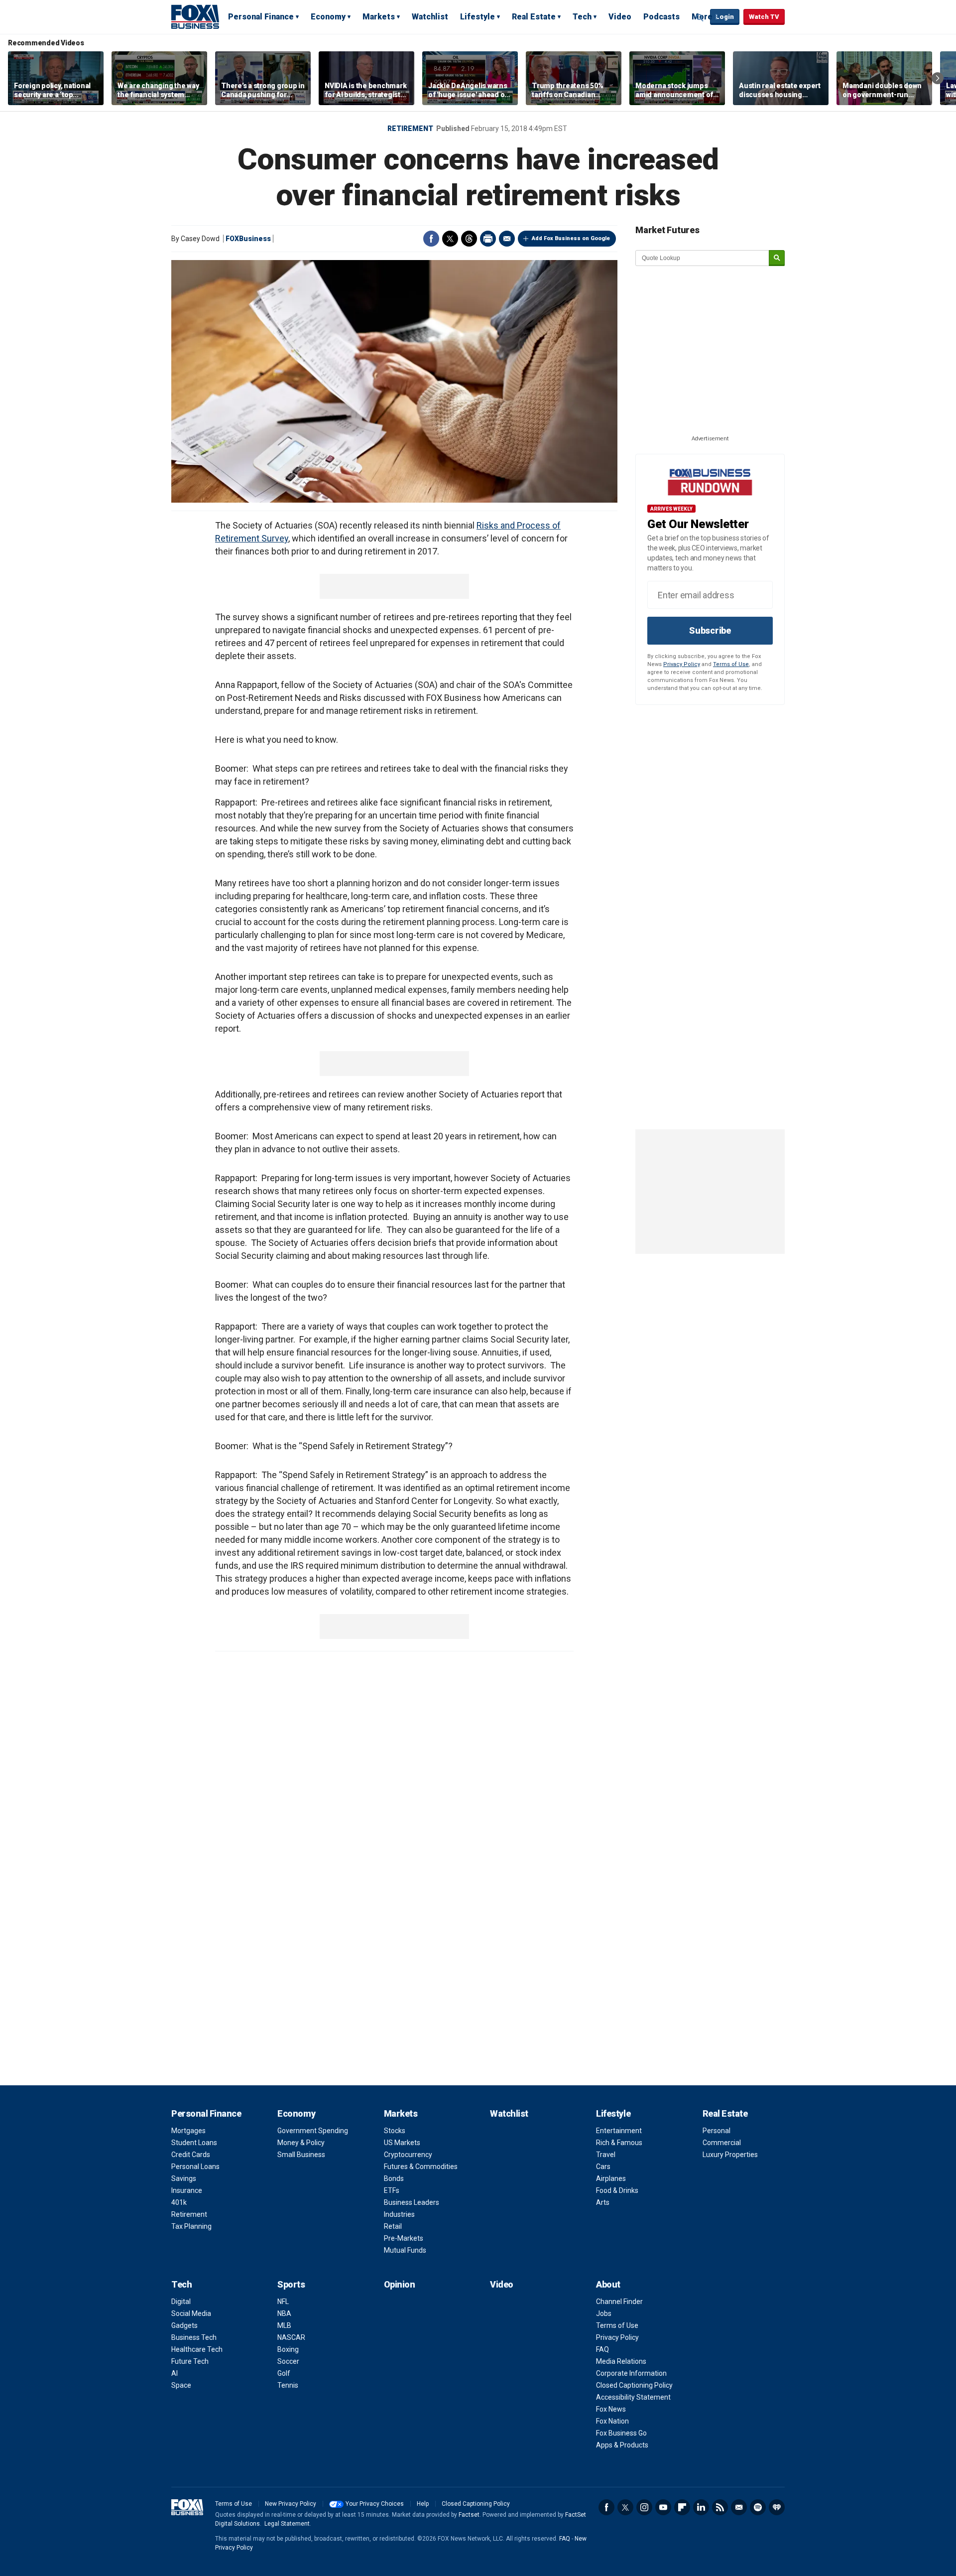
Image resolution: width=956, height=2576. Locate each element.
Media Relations (621, 2361)
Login (725, 17)
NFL (283, 2302)
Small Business (301, 2155)
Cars (603, 2167)
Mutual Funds (405, 2250)
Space (181, 2385)
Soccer (288, 2361)
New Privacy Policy (291, 2504)
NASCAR (291, 2337)
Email (507, 239)
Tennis (288, 2385)
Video (620, 17)
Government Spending (313, 2131)
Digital (181, 2302)
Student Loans (194, 2143)
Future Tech (190, 2361)
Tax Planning (191, 2226)
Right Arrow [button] (938, 78)
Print (488, 239)
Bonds (394, 2178)
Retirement (410, 129)
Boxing (288, 2349)
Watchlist (430, 17)
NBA (284, 2313)
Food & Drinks (617, 2190)
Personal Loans (195, 2167)
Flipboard (682, 2507)
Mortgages (188, 2131)
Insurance (187, 2190)
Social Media (191, 2313)
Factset (469, 2515)
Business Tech (194, 2337)
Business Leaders (412, 2202)
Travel (606, 2155)
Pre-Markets (404, 2238)
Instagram (644, 2507)
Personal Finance (261, 17)
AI (175, 2373)
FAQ (602, 2349)
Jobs (604, 2313)
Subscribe (710, 630)
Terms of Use (731, 664)
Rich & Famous (619, 2143)
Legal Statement (287, 2524)
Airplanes (611, 2178)
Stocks (395, 2131)
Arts (603, 2202)
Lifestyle (478, 17)
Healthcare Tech (197, 2349)
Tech (582, 17)
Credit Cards (191, 2155)
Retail (393, 2226)
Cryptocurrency (408, 2155)
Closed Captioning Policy (634, 2385)
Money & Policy (301, 2143)
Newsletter (739, 2507)
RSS (720, 2507)
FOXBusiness (248, 239)
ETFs (392, 2190)
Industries (399, 2214)
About (608, 2284)
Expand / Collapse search (700, 17)
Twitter (450, 239)
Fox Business (195, 16)
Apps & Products (622, 2445)
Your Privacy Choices (375, 2504)
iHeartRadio (777, 2507)
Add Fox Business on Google (571, 238)
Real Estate (534, 17)
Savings (184, 2178)
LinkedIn (701, 2507)
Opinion (400, 2284)
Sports (291, 2284)
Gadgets (184, 2325)
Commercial (722, 2143)
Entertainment (619, 2131)
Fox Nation (612, 2421)
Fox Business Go (621, 2433)
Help (423, 2504)
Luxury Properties (730, 2155)
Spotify (758, 2507)
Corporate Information (631, 2373)
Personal (717, 2131)
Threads (469, 239)
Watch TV (764, 17)
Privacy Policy (682, 664)
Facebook (431, 239)
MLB (284, 2325)
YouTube (663, 2507)
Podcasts (661, 17)
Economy (328, 17)
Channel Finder (619, 2302)
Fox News (611, 2409)
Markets (379, 17)
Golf (284, 2373)
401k (179, 2202)
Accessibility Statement (633, 2397)
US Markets (402, 2143)
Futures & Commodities (421, 2167)
